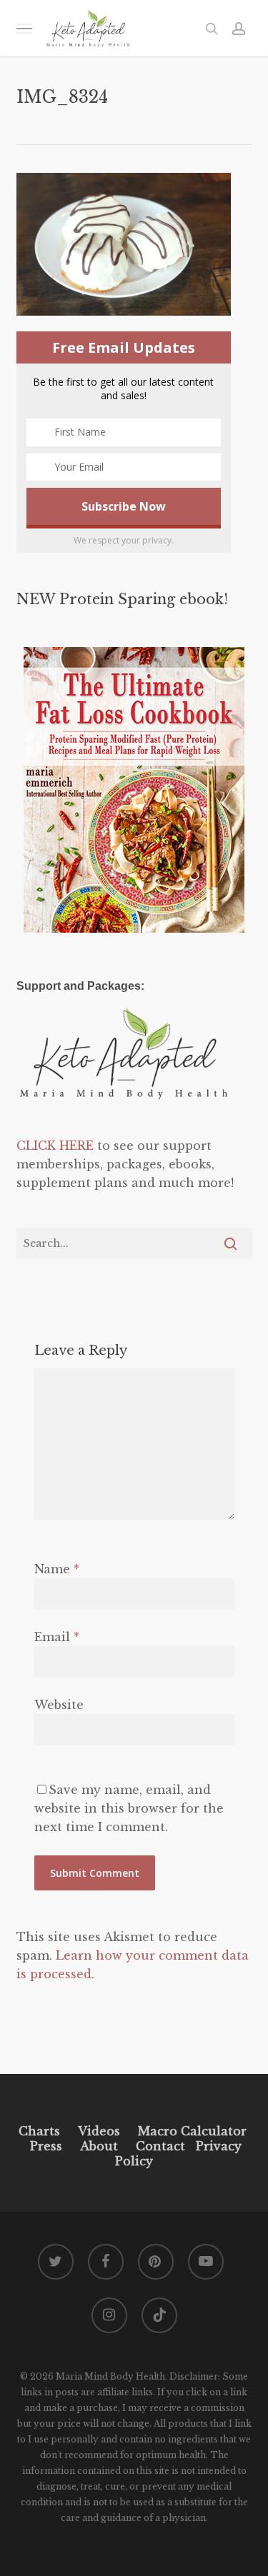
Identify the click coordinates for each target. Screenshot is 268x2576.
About (99, 2146)
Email (57, 1637)
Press (46, 2146)
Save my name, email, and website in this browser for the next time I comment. (129, 1808)
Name (57, 1569)
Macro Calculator (192, 2131)
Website (59, 1705)
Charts (39, 2131)
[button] (24, 28)
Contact (160, 2146)
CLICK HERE (55, 1146)
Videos (99, 2131)
